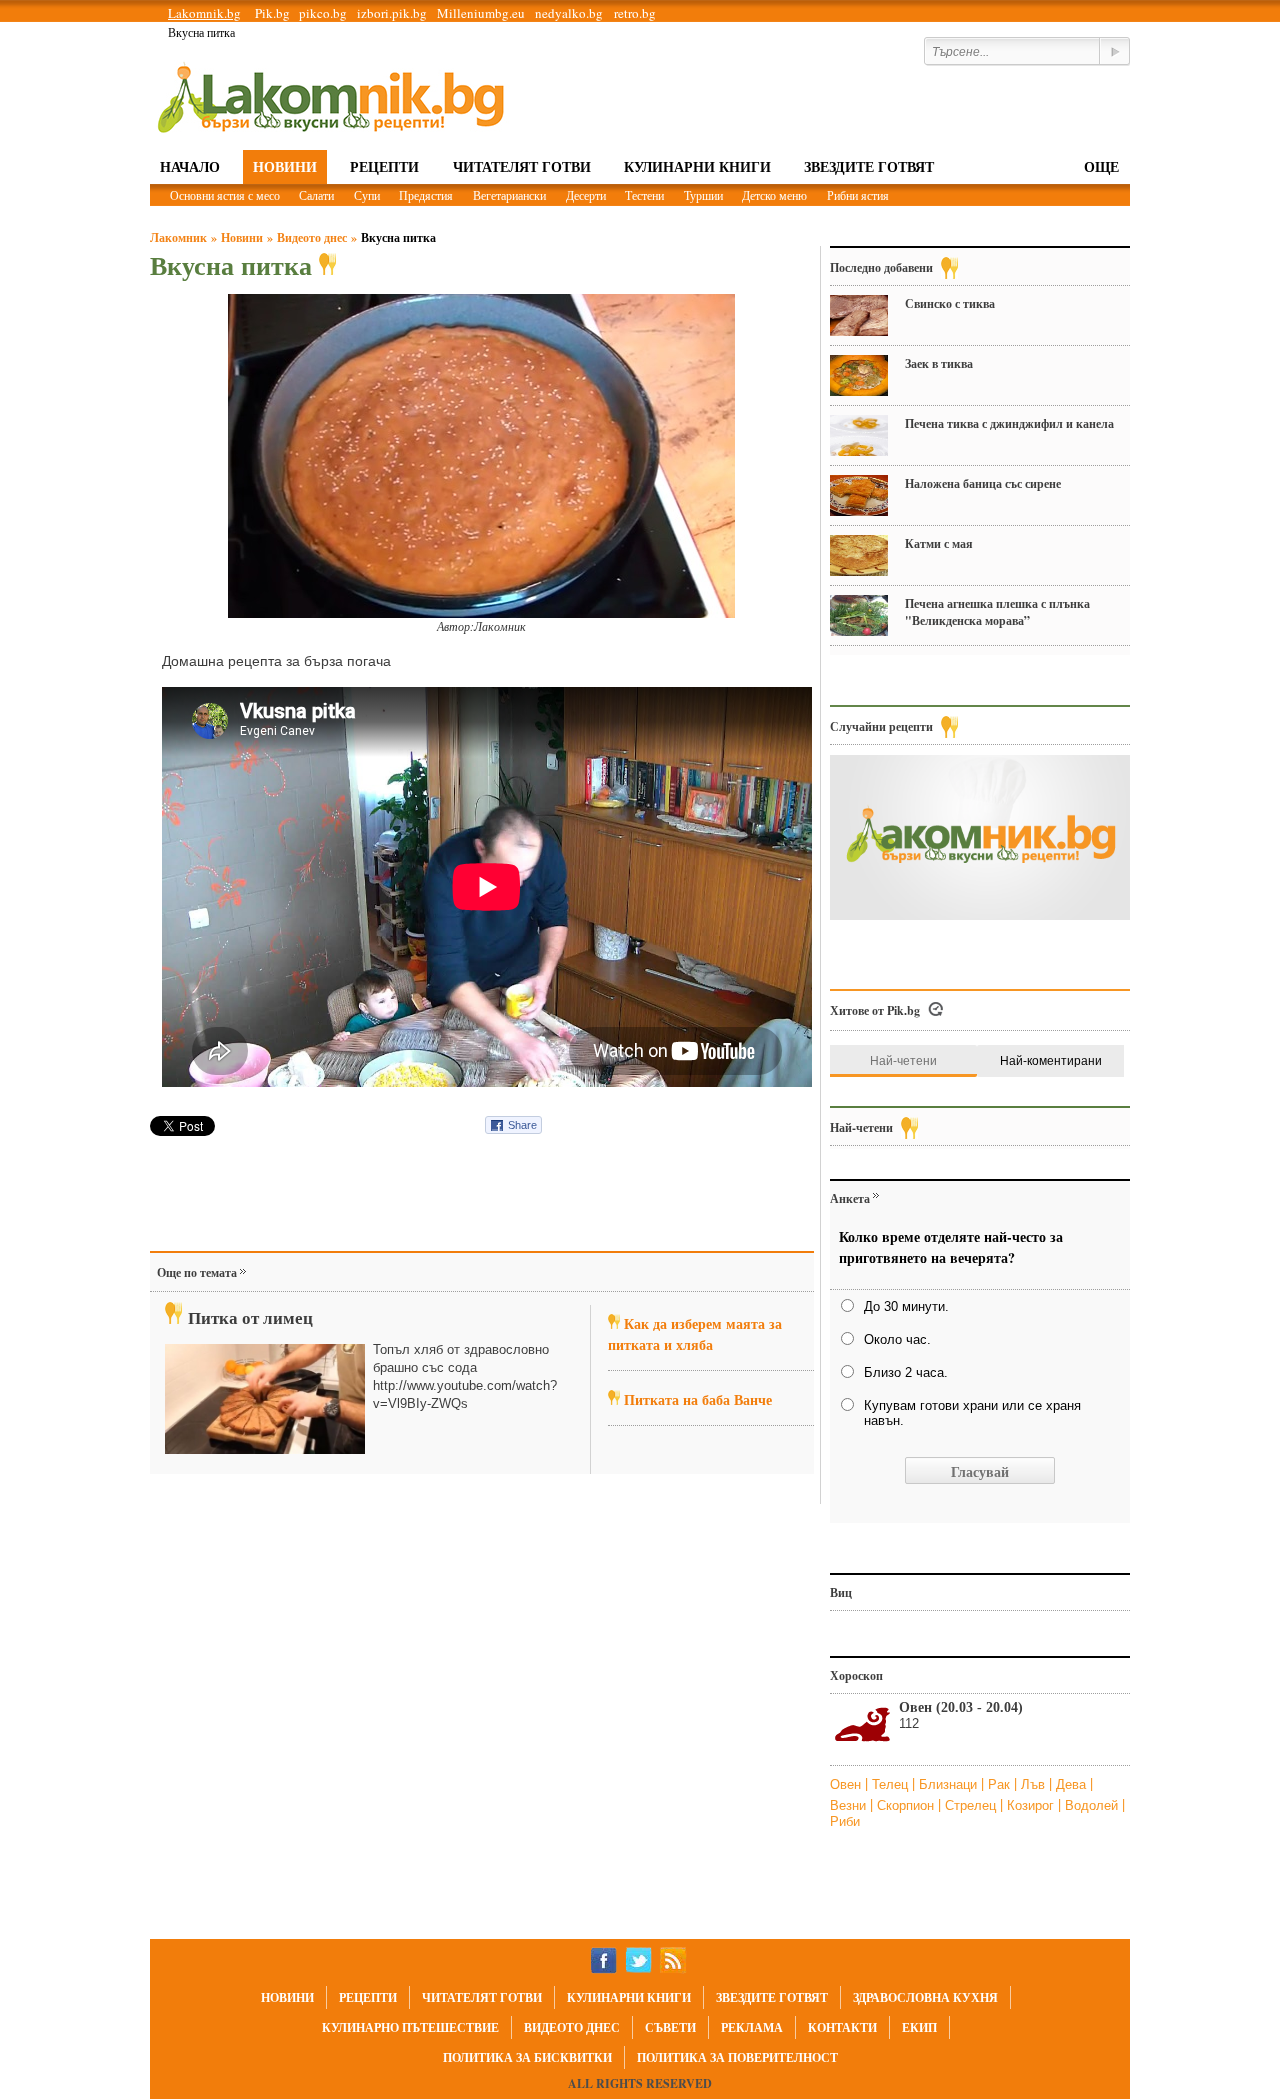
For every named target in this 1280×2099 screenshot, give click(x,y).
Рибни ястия (858, 195)
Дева (1073, 1784)
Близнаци (950, 1784)
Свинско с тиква (950, 303)
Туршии (703, 195)
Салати (316, 195)
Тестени (644, 195)
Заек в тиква (939, 363)
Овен (847, 1784)
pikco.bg (323, 13)
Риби (845, 1821)
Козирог (1032, 1805)
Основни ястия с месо (225, 195)
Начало (190, 166)
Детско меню (774, 195)
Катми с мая (939, 543)
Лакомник (178, 237)
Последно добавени (881, 267)
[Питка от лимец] (265, 1399)
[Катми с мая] (859, 555)
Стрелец (972, 1805)
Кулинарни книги (697, 166)
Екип (919, 2027)
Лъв (1035, 1784)
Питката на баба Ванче (698, 1399)
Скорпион (907, 1805)
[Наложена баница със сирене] (859, 495)
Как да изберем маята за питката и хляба (695, 1334)
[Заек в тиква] (859, 375)
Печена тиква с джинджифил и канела (1009, 423)
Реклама (752, 2027)
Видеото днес (312, 237)
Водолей (1093, 1805)
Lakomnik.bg (204, 13)
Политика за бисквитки (527, 2057)
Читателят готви (522, 166)
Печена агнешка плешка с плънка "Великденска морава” (997, 612)
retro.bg (635, 13)
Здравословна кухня (925, 1997)
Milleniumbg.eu (481, 13)
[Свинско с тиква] (859, 315)
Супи (367, 195)
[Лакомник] (330, 97)
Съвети (670, 2027)
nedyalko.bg (569, 13)
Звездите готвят (869, 166)
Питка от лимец (250, 1317)
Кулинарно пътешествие (410, 2027)
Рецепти (384, 166)
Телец (892, 1784)
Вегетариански (509, 195)
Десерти (586, 195)
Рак (1001, 1784)
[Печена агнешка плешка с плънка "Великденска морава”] (859, 615)
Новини (285, 166)
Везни (850, 1805)
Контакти (842, 2027)
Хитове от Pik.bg (875, 1010)
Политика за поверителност (737, 2057)
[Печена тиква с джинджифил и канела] (859, 435)
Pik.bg (272, 13)
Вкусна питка (398, 237)
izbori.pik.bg (392, 13)
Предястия (426, 195)
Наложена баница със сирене (983, 483)
